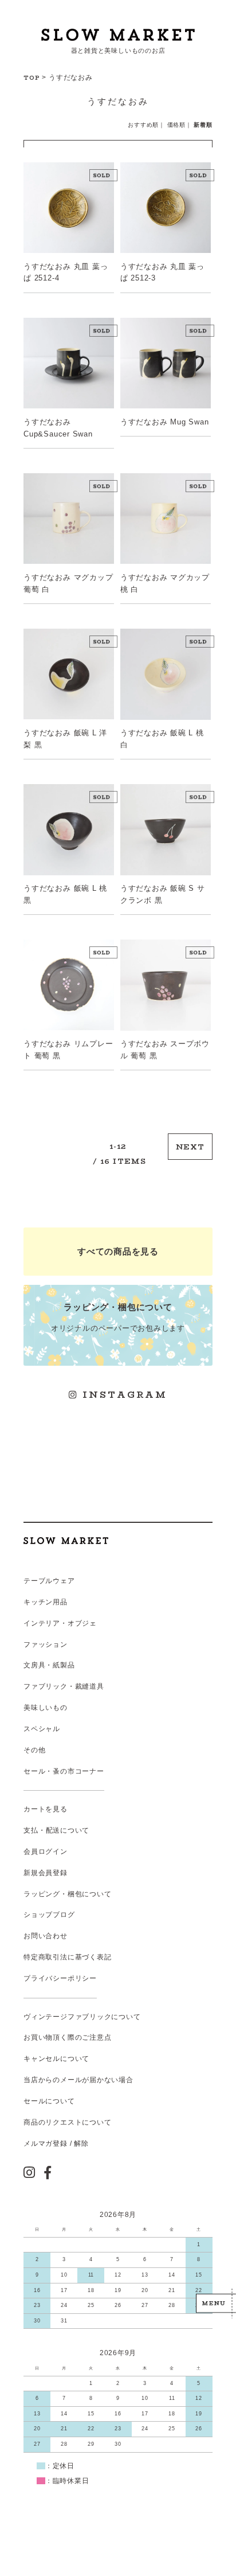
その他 (34, 1750)
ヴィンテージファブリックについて (82, 2017)
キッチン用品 (46, 1602)
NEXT (190, 1146)
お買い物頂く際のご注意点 (67, 2037)
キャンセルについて (56, 2059)
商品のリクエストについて (67, 2122)
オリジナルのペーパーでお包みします (118, 1317)
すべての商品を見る (118, 1251)
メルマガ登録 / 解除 (56, 2144)
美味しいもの (46, 1708)
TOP (32, 77)
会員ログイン (46, 1852)
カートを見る (46, 1809)
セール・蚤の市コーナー (64, 1771)
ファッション (46, 1644)
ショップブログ (49, 1915)
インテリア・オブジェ (60, 1623)
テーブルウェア (49, 1581)
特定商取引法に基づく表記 (67, 1957)
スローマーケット (118, 35)
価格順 (176, 125)
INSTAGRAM (123, 1395)
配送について (68, 1830)
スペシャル (42, 1729)
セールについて (49, 2101)
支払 (31, 1830)
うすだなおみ (71, 77)
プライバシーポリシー (60, 1978)
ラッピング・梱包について (67, 1894)
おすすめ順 (143, 125)
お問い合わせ (46, 1936)
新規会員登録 (46, 1873)
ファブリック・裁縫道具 (64, 1686)
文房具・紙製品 (49, 1665)
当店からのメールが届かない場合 (78, 2080)
